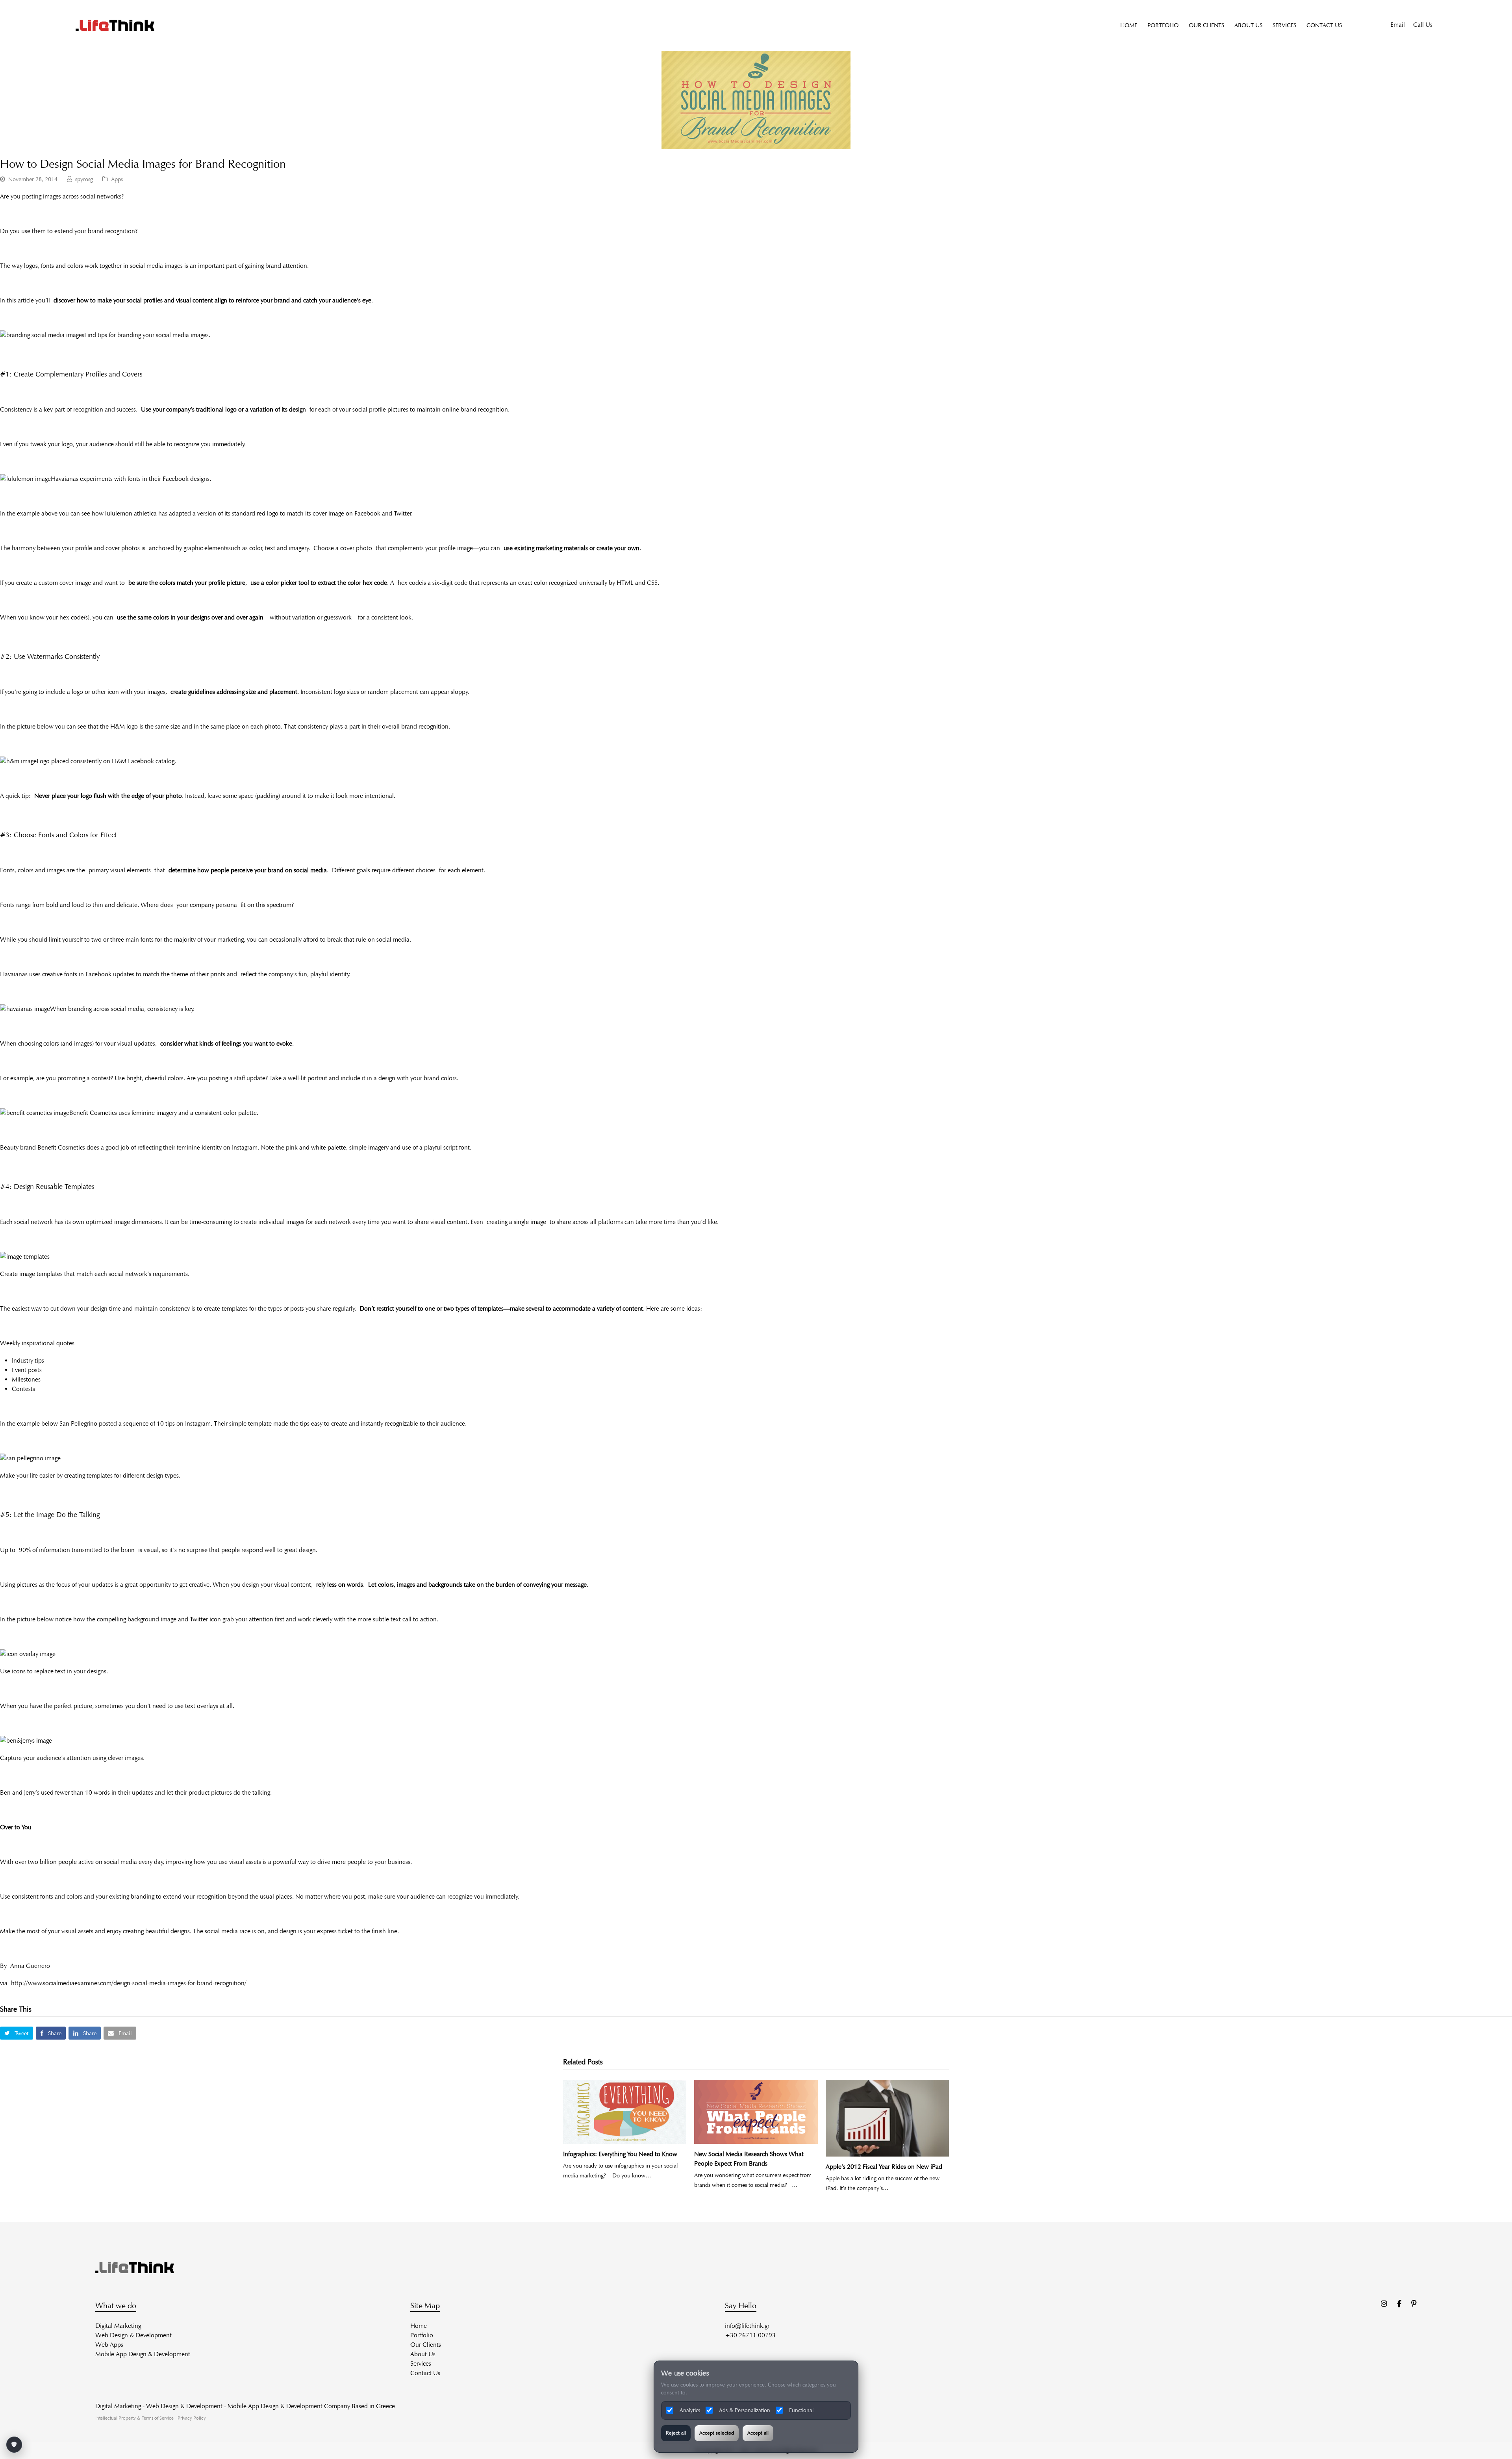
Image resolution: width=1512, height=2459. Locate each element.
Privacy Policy (192, 2418)
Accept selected (717, 2433)
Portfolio (422, 2335)
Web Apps (109, 2345)
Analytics (690, 2410)
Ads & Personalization (745, 2410)
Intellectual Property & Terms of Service (134, 2418)
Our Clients (426, 2345)
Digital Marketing (118, 2326)
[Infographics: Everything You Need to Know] (625, 2112)
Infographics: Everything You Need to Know (620, 2154)
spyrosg (84, 179)
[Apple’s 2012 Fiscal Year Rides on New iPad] (887, 2118)
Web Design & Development (133, 2335)
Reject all (676, 2433)
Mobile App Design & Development (143, 2354)
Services (421, 2363)
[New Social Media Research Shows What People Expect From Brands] (756, 2112)
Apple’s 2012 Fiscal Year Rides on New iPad (884, 2167)
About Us (423, 2354)
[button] (17, 2033)
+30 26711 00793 (750, 2335)
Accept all (758, 2433)
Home (419, 2326)
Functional (801, 2410)
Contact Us (425, 2373)
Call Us (1423, 25)
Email (1398, 25)
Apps (117, 179)
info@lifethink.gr (747, 2326)
